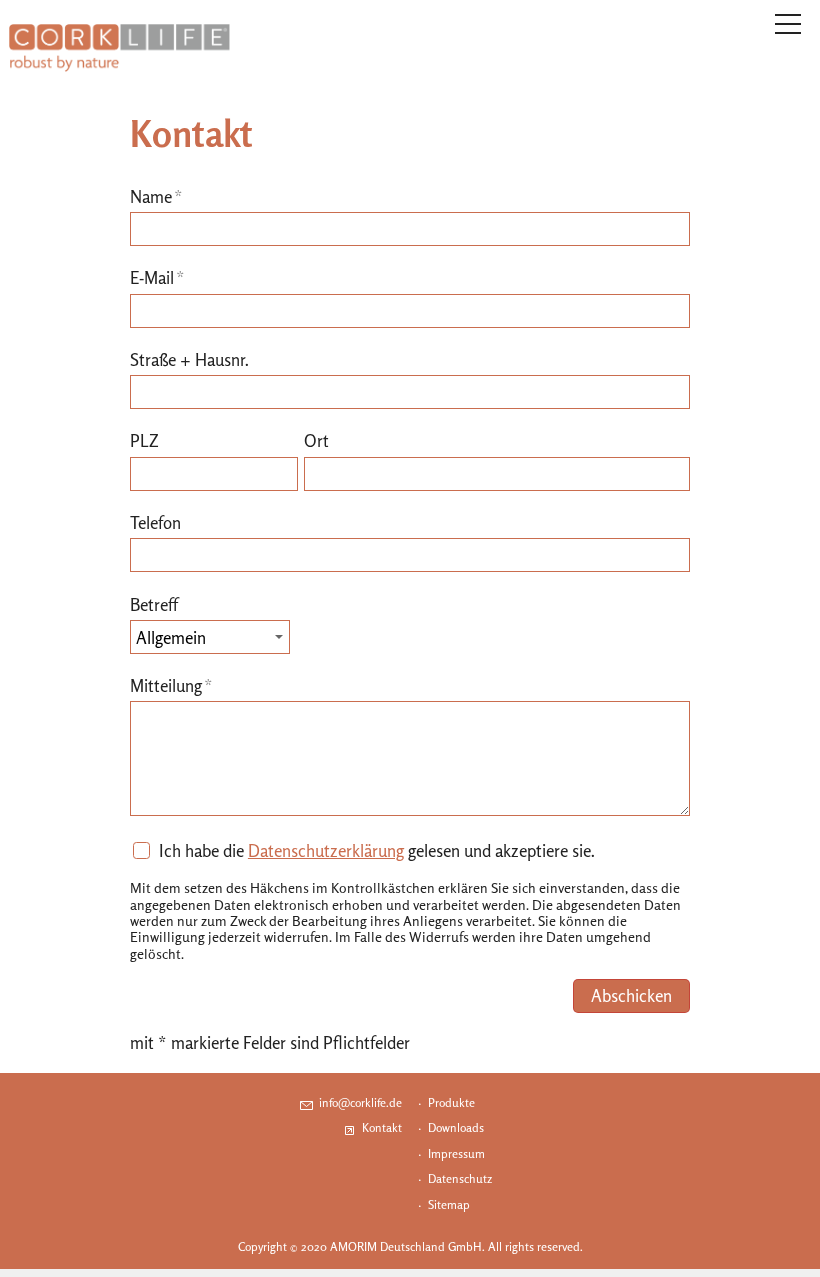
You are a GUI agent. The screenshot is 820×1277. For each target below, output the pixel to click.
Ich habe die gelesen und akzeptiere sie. (377, 850)
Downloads (456, 1127)
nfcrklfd (359, 1102)
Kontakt (382, 1127)
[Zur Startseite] (119, 48)
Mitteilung (171, 685)
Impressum (456, 1153)
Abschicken (631, 995)
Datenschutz (460, 1178)
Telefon (155, 522)
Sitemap (449, 1204)
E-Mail (157, 277)
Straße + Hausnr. (189, 359)
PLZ (144, 440)
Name (156, 196)
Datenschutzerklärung (326, 850)
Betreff (154, 604)
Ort (316, 440)
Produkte (451, 1102)
